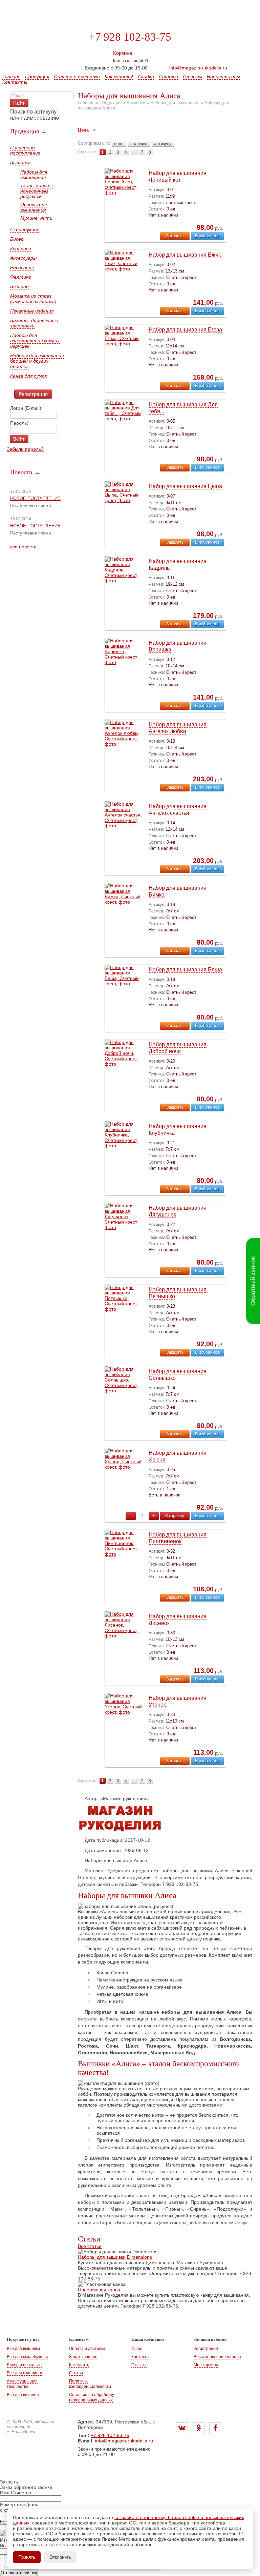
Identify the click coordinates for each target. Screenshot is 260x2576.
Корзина (123, 53)
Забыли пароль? (25, 449)
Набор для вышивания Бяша (185, 970)
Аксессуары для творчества (22, 2384)
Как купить (79, 2365)
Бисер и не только (24, 2365)
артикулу (163, 144)
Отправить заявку (19, 2573)
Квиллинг (21, 248)
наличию (139, 144)
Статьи (168, 77)
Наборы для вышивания (34, 175)
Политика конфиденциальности (90, 2384)
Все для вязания (23, 2395)
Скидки (146, 77)
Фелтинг (21, 277)
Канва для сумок (29, 376)
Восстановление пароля (217, 2357)
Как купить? (119, 77)
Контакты (15, 82)
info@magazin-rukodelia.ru (198, 68)
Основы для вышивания (34, 207)
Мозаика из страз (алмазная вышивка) (33, 299)
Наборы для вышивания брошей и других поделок (37, 361)
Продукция (37, 77)
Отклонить (60, 2557)
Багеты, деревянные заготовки (34, 323)
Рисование (22, 267)
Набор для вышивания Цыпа (185, 486)
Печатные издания (32, 311)
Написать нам (223, 77)
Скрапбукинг (25, 229)
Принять (27, 2557)
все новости (23, 547)
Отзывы (192, 77)
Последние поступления (25, 150)
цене (119, 144)
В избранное (207, 236)
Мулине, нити (36, 218)
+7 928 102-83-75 (130, 37)
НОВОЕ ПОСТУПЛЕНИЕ (35, 498)
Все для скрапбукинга (28, 2357)
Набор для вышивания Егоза (185, 330)
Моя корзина (206, 2365)
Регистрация (33, 394)
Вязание (19, 286)
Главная (11, 77)
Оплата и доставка (77, 77)
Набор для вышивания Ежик (185, 255)
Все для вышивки (23, 2349)
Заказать (175, 236)
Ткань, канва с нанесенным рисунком (37, 191)
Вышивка (20, 162)
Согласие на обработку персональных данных (92, 2397)
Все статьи (90, 2246)
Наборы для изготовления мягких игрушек (35, 341)
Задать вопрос (83, 2357)
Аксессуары (23, 258)
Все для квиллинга (25, 2373)
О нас (137, 2349)
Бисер (17, 239)
